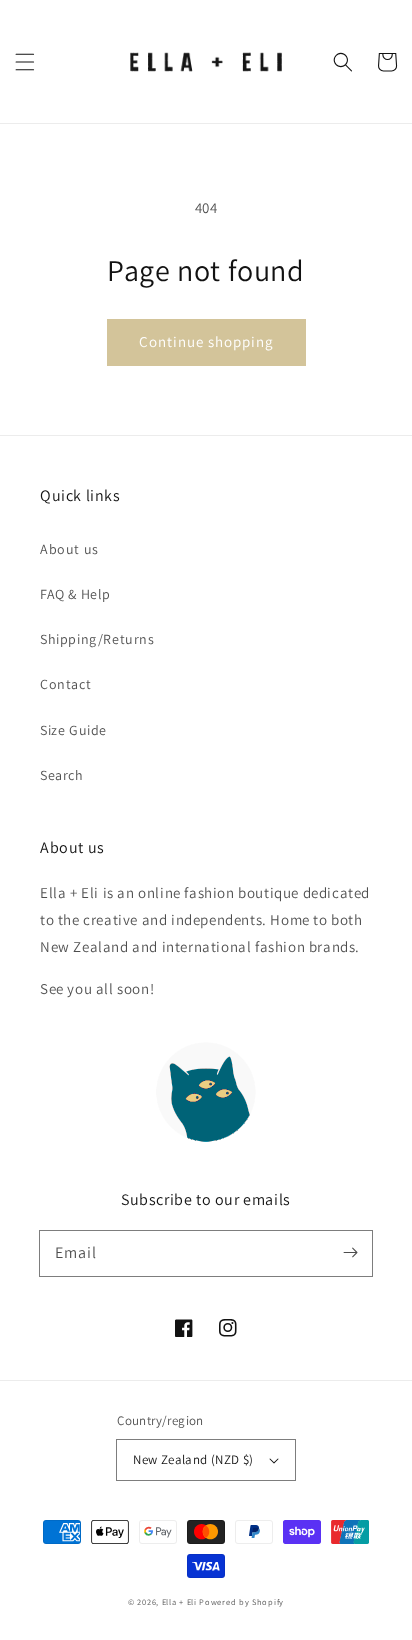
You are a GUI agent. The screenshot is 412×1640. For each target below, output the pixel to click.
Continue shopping (206, 341)
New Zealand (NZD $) (193, 1459)
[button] (25, 62)
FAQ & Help (75, 594)
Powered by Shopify (241, 1601)
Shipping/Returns (97, 639)
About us (69, 549)
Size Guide (73, 730)
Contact (65, 684)
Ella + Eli (181, 1601)
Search (62, 775)
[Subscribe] (350, 1253)
